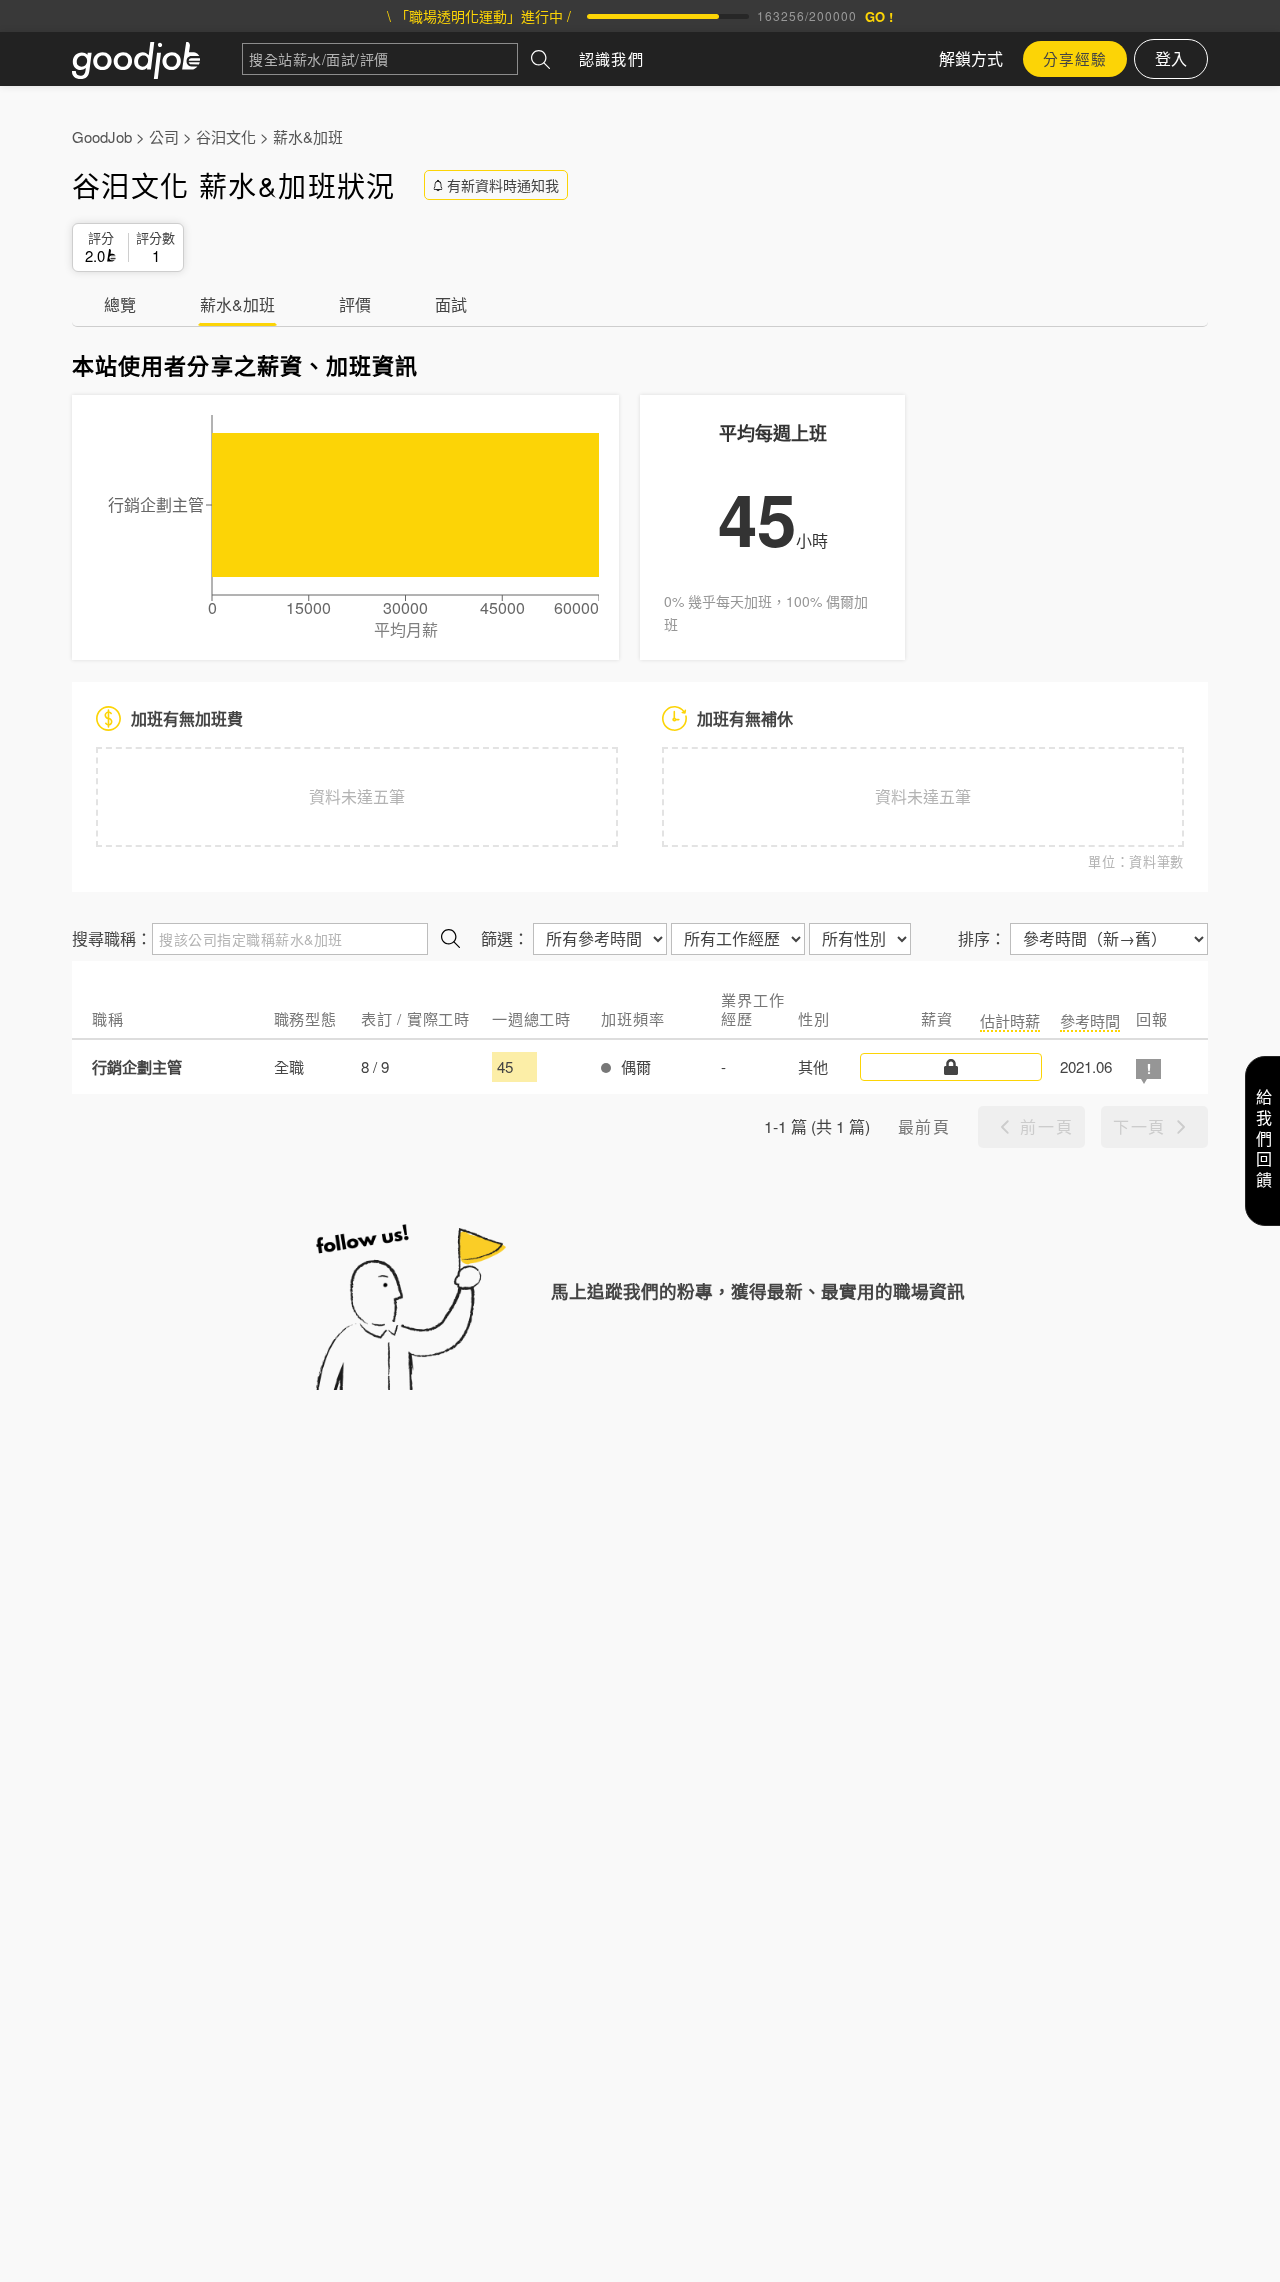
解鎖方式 (971, 58)
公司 (164, 136)
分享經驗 (1075, 58)
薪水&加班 (308, 136)
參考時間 (1090, 1020)
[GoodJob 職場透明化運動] (157, 59)
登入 (1171, 58)
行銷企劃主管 (137, 1067)
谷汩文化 (226, 136)
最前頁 (924, 1126)
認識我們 (611, 58)
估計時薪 (1010, 1020)
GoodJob (102, 136)
